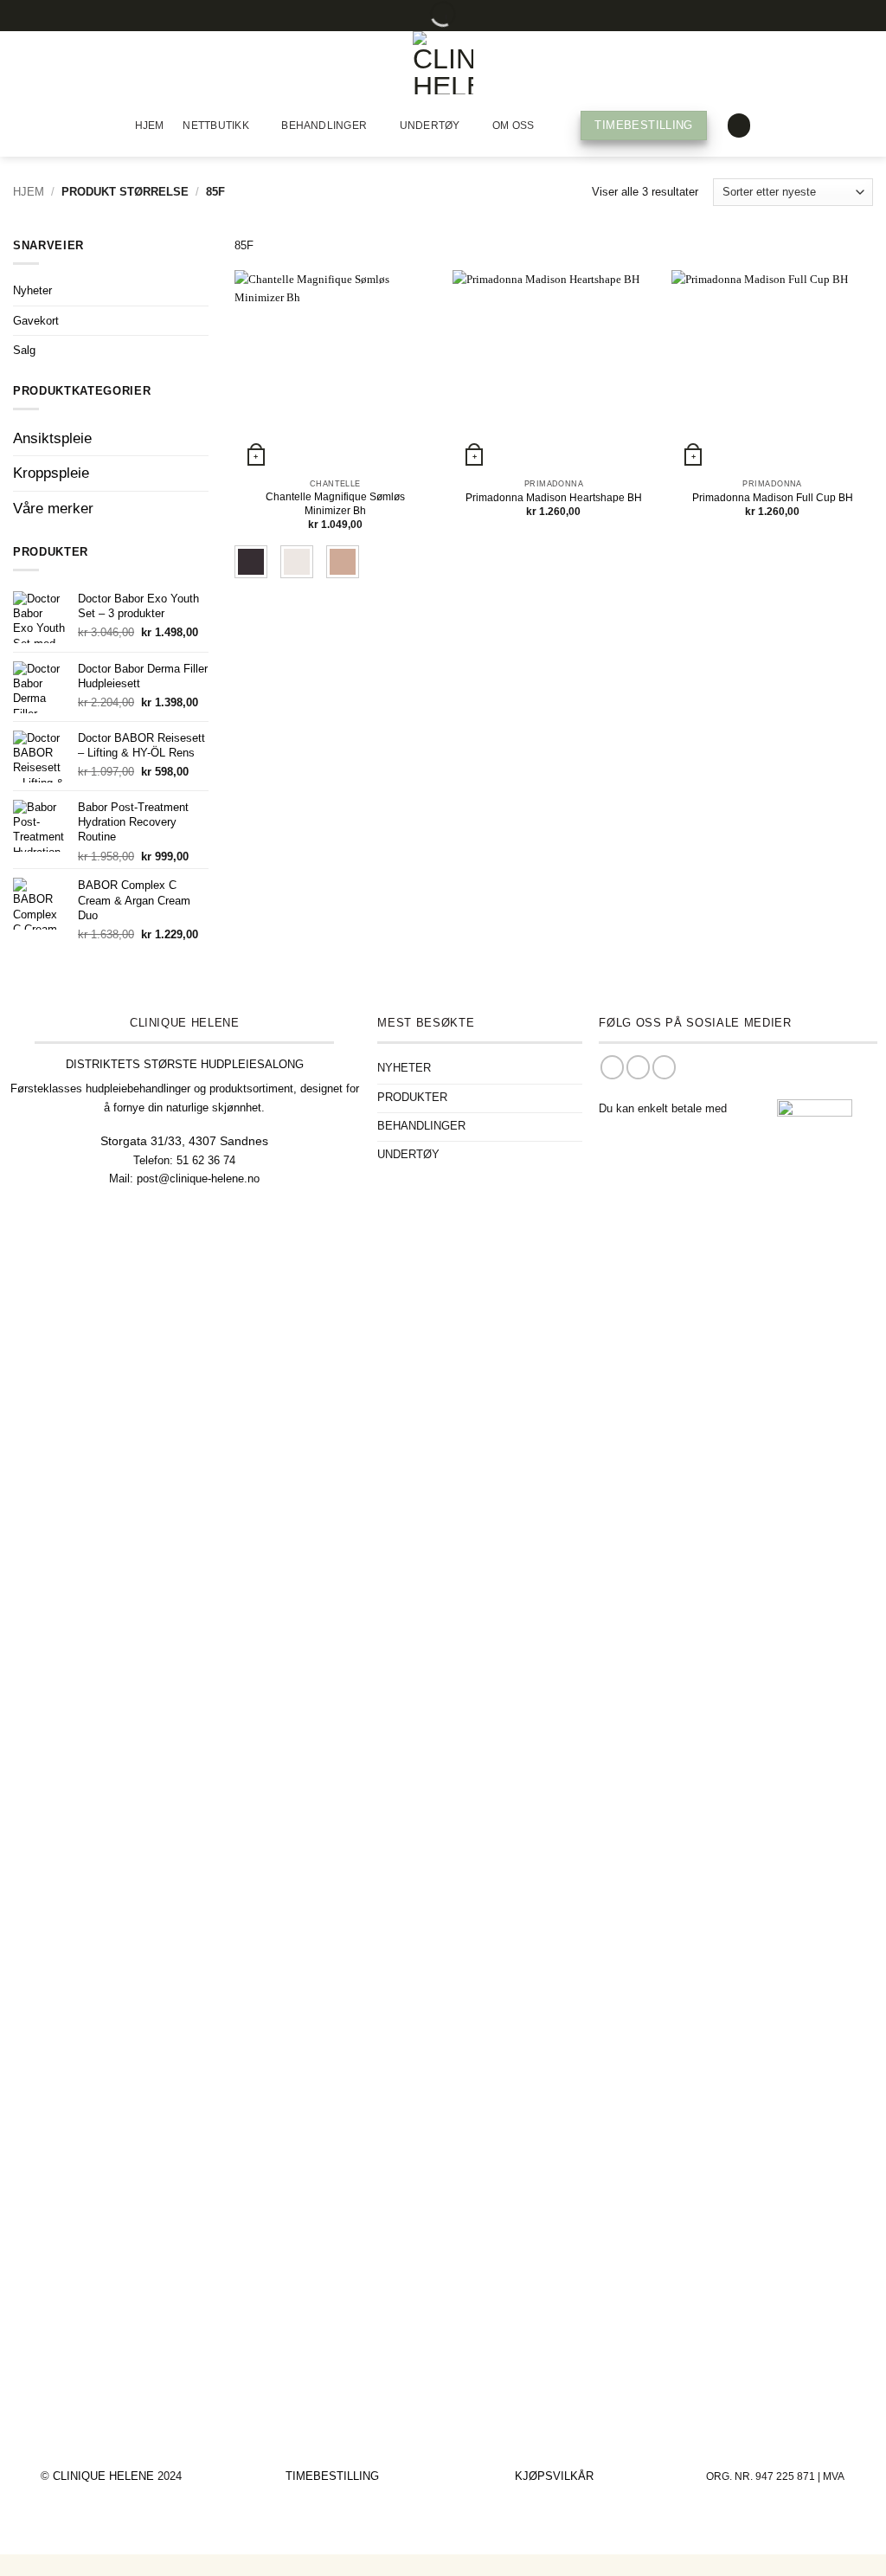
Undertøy (430, 126)
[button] (739, 126)
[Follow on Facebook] (612, 1067)
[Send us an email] (664, 1067)
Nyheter (32, 291)
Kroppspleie (51, 474)
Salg (24, 350)
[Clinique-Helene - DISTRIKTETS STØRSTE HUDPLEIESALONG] (443, 63)
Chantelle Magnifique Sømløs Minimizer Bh (335, 504)
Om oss (513, 126)
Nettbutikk (215, 126)
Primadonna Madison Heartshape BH (554, 498)
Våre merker (53, 509)
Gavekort (36, 321)
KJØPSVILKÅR (554, 2476)
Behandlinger (324, 126)
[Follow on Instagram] (638, 1067)
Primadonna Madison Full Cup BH (773, 498)
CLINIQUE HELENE (105, 2476)
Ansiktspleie (52, 438)
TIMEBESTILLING (332, 2476)
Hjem (150, 126)
